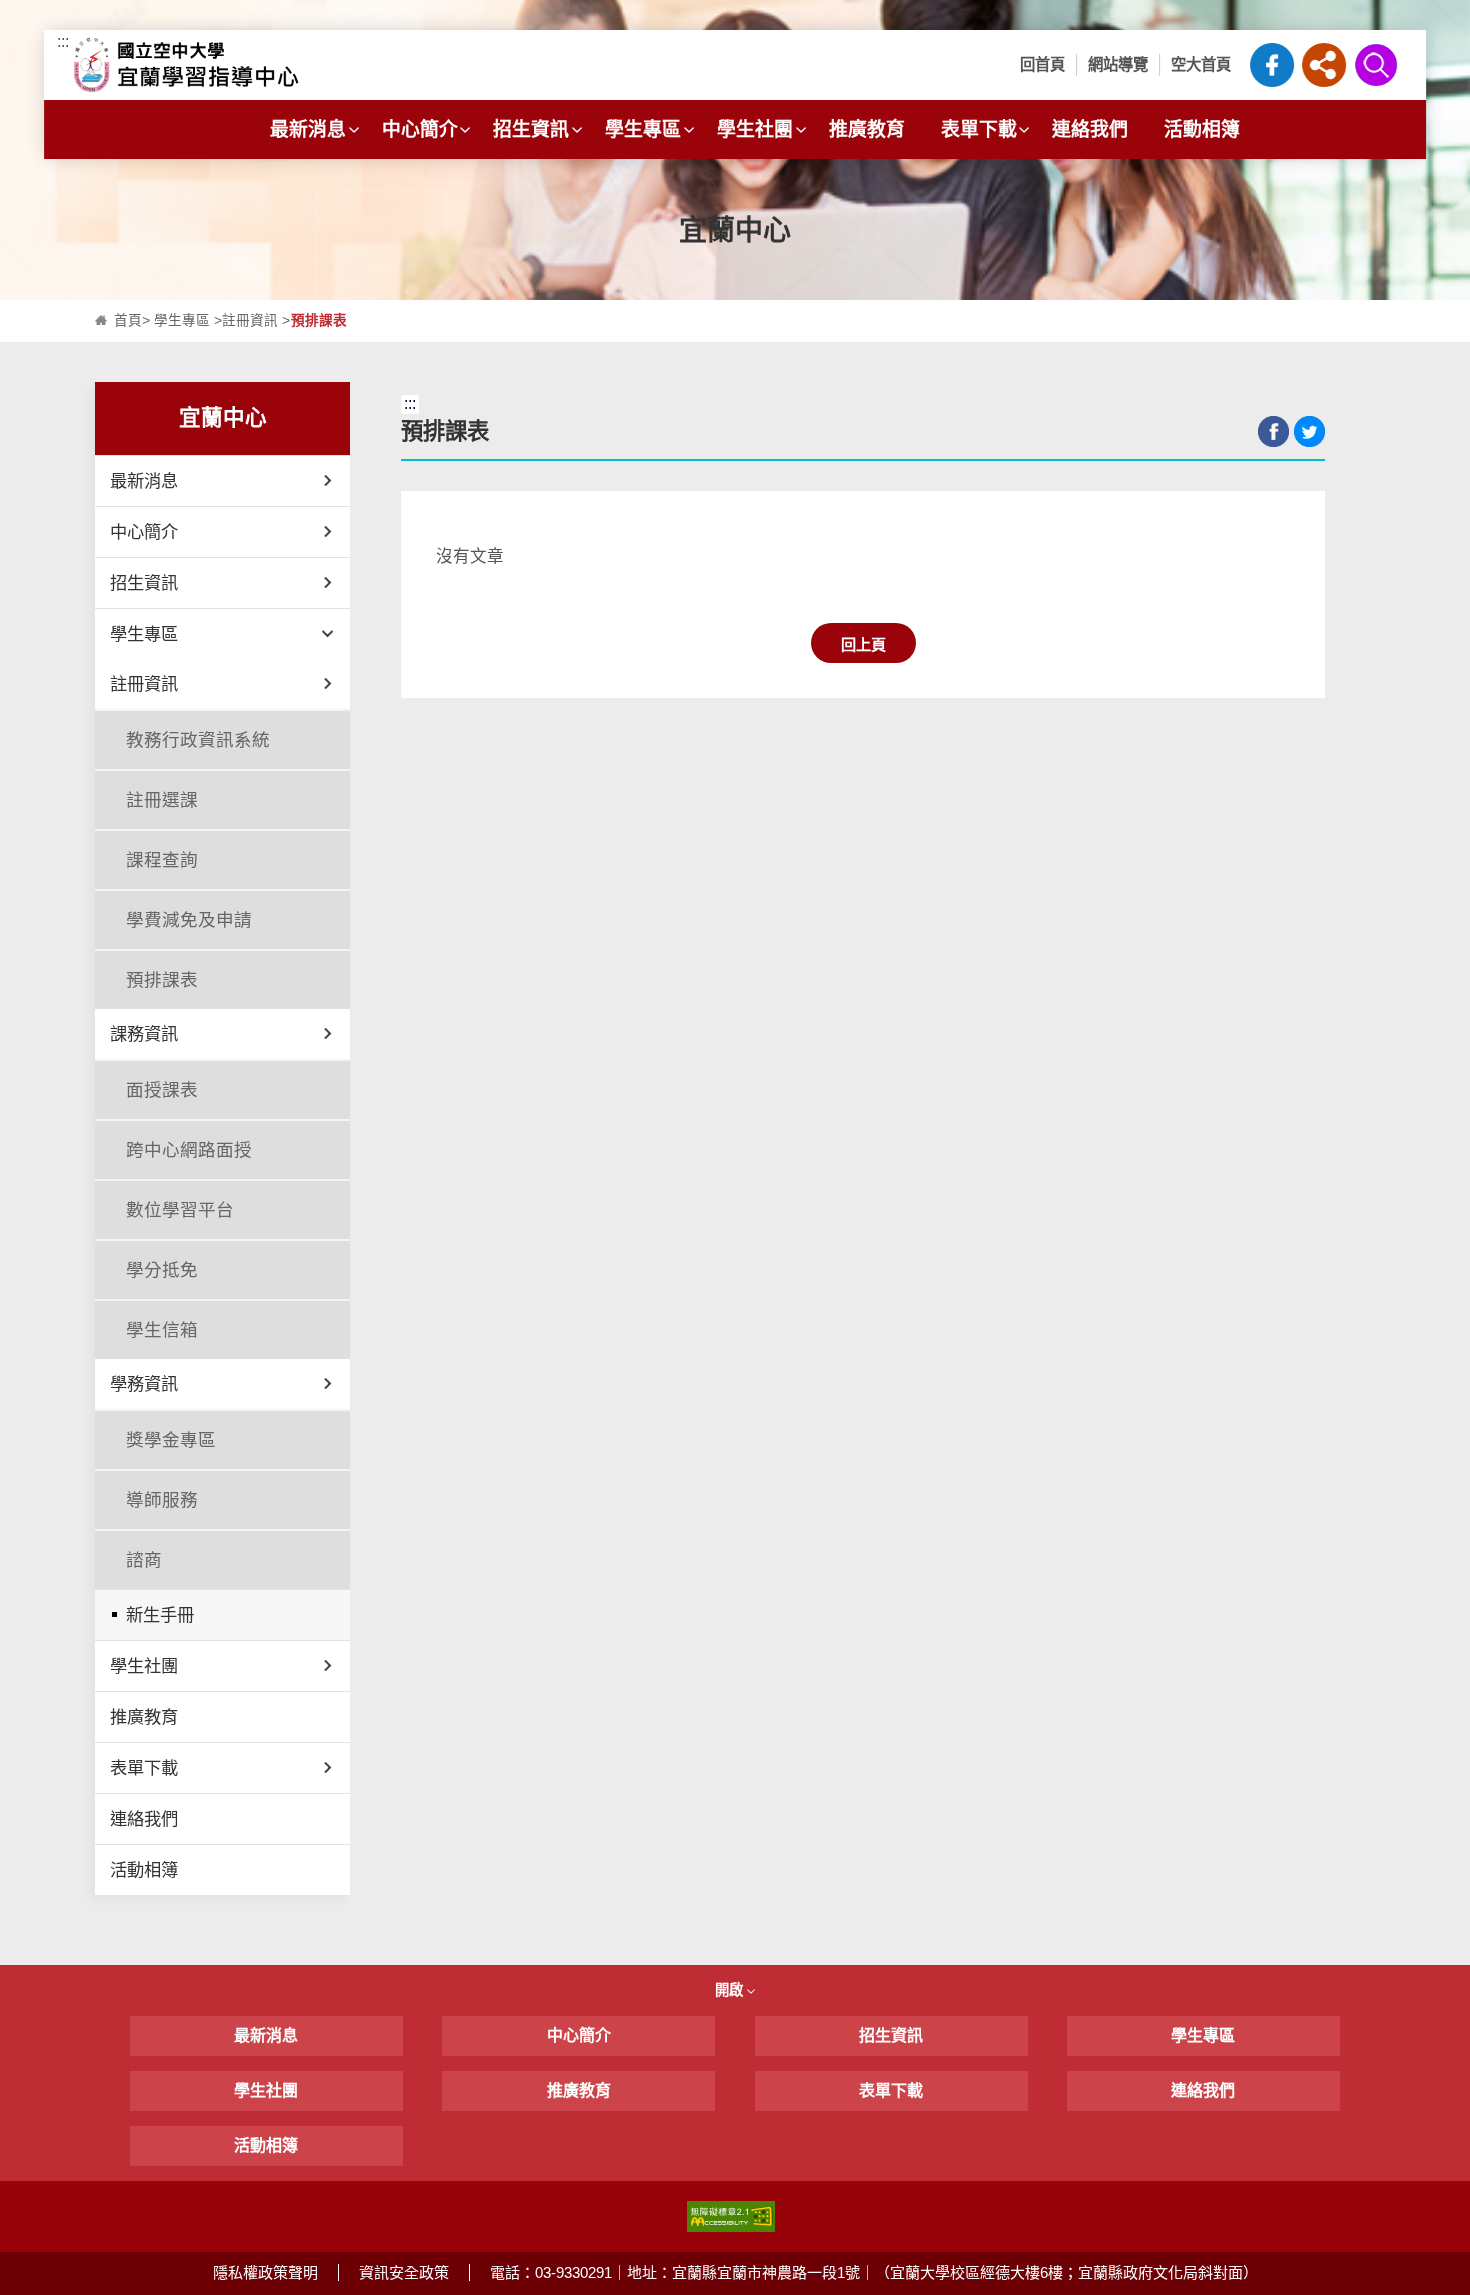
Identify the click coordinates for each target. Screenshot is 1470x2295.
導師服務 (162, 1500)
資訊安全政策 (404, 2272)
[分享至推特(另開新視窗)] (1309, 431)
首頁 (128, 320)
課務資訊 (144, 1034)
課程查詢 (162, 860)
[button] (1324, 65)
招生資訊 (531, 129)
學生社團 (755, 129)
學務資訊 (144, 1384)
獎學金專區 (171, 1440)
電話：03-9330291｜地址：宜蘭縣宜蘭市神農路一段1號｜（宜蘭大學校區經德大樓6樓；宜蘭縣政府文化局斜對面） (874, 2272)
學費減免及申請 (189, 920)
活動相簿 (1202, 129)
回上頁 (863, 644)
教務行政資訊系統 (198, 740)
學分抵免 (162, 1270)
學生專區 (643, 129)
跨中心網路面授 (189, 1150)
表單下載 (979, 129)
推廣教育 (867, 129)
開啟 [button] (731, 1990)
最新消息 (308, 129)
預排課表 (162, 980)
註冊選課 (162, 800)
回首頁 (1042, 64)
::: (63, 41)
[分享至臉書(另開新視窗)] (1273, 431)
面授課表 (162, 1090)
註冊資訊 (250, 320)
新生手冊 (160, 1615)
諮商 (144, 1560)
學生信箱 (162, 1330)
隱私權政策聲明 (265, 2272)
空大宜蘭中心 (1272, 65)
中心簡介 (420, 129)
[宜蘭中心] (238, 65)
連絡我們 (1090, 129)
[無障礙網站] (731, 2215)
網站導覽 (1118, 64)
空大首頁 (1201, 64)
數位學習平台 (180, 1210)
